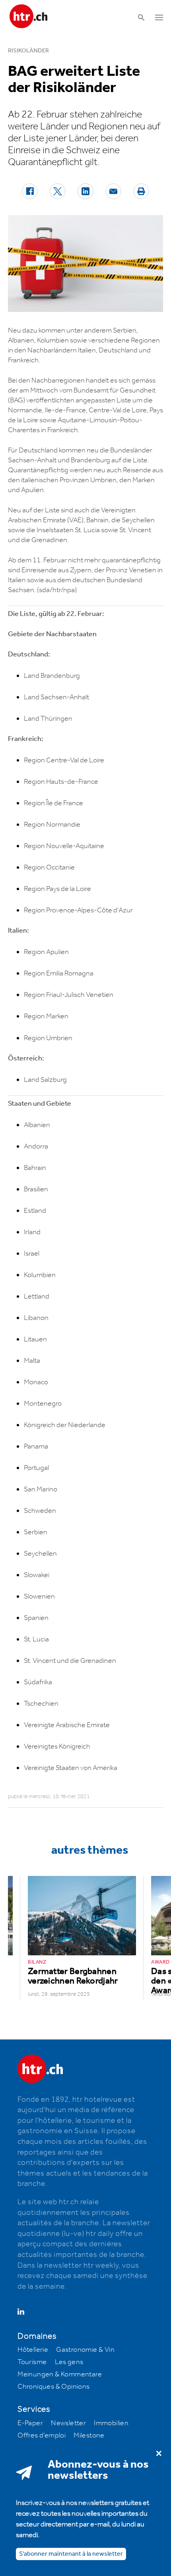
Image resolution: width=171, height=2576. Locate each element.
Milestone (89, 2436)
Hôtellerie (33, 2350)
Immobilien (111, 2423)
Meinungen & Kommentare (60, 2374)
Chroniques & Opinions (53, 2387)
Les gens (69, 2362)
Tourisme (32, 2362)
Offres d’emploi (42, 2436)
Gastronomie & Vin (85, 2350)
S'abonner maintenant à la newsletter (71, 2554)
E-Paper (30, 2423)
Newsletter (68, 2423)
